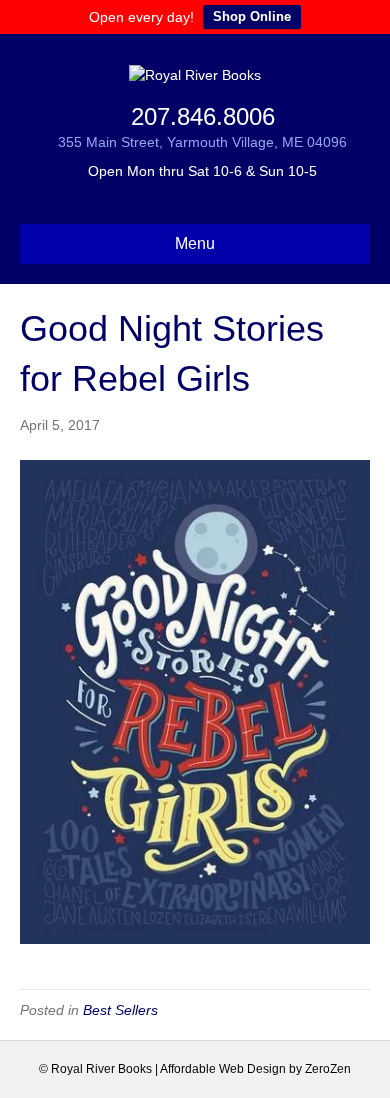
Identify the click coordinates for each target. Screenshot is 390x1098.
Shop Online (252, 16)
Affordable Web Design (223, 1069)
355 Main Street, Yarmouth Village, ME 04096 (202, 142)
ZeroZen (328, 1069)
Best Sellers (120, 1010)
